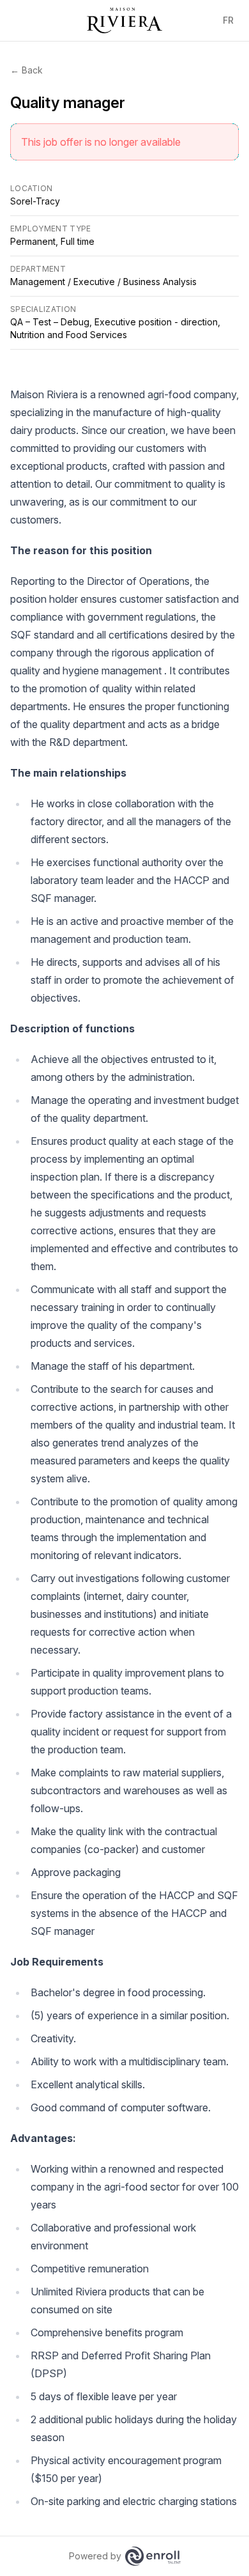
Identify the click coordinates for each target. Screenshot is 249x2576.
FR (228, 20)
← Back (26, 70)
